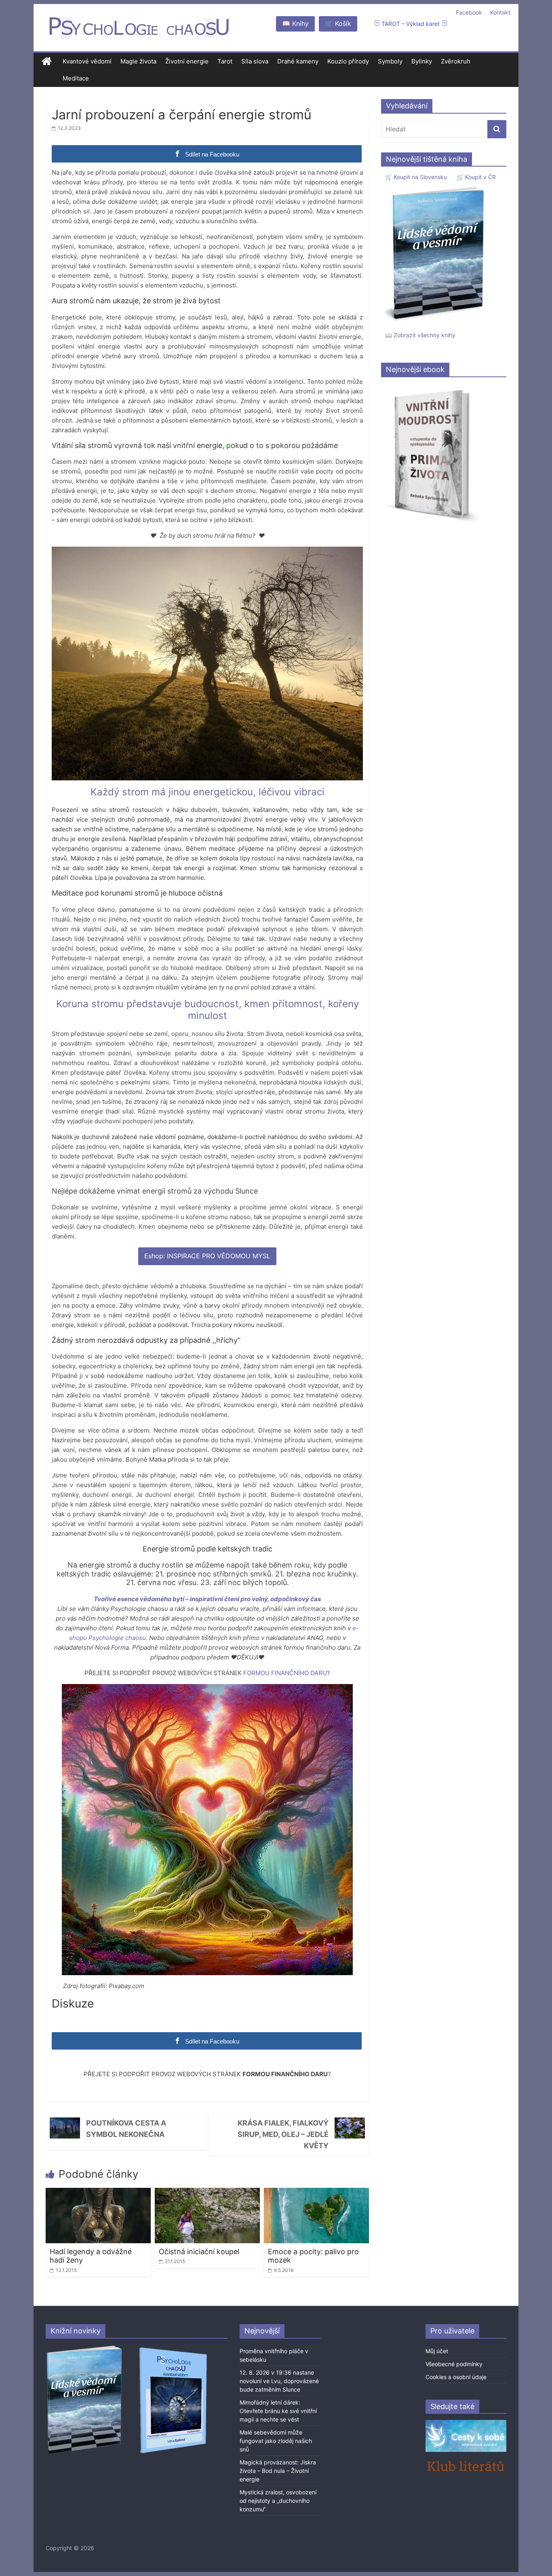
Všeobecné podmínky (454, 2364)
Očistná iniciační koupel (199, 2252)
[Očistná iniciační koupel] (207, 2193)
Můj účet (437, 2351)
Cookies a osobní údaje (456, 2377)
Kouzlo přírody (348, 61)
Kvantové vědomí (87, 61)
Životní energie (187, 61)
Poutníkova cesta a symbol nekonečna (126, 2129)
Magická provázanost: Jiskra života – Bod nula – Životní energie (278, 2471)
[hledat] (497, 129)
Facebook (469, 12)
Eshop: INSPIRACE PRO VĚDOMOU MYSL (207, 1256)
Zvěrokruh (456, 61)
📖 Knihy (295, 23)
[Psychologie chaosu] (47, 62)
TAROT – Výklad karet (411, 24)
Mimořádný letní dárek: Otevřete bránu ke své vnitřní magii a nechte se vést (278, 2411)
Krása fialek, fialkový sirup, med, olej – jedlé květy (283, 2134)
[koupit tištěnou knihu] (436, 186)
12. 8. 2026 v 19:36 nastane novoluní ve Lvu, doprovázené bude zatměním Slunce (279, 2381)
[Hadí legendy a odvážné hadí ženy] (98, 2193)
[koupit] (173, 2349)
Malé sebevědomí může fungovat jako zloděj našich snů (276, 2441)
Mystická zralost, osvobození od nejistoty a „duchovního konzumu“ (278, 2501)
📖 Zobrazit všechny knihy (420, 335)
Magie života (138, 61)
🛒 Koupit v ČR (476, 177)
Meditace (76, 78)
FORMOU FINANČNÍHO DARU (285, 1673)
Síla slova (255, 61)
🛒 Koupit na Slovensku (416, 177)
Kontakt (500, 12)
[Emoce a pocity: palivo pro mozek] (316, 2193)
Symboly (390, 61)
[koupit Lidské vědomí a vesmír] (85, 2349)
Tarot (225, 61)
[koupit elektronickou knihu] (432, 388)
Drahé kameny (298, 61)
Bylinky (422, 61)
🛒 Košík (338, 23)
